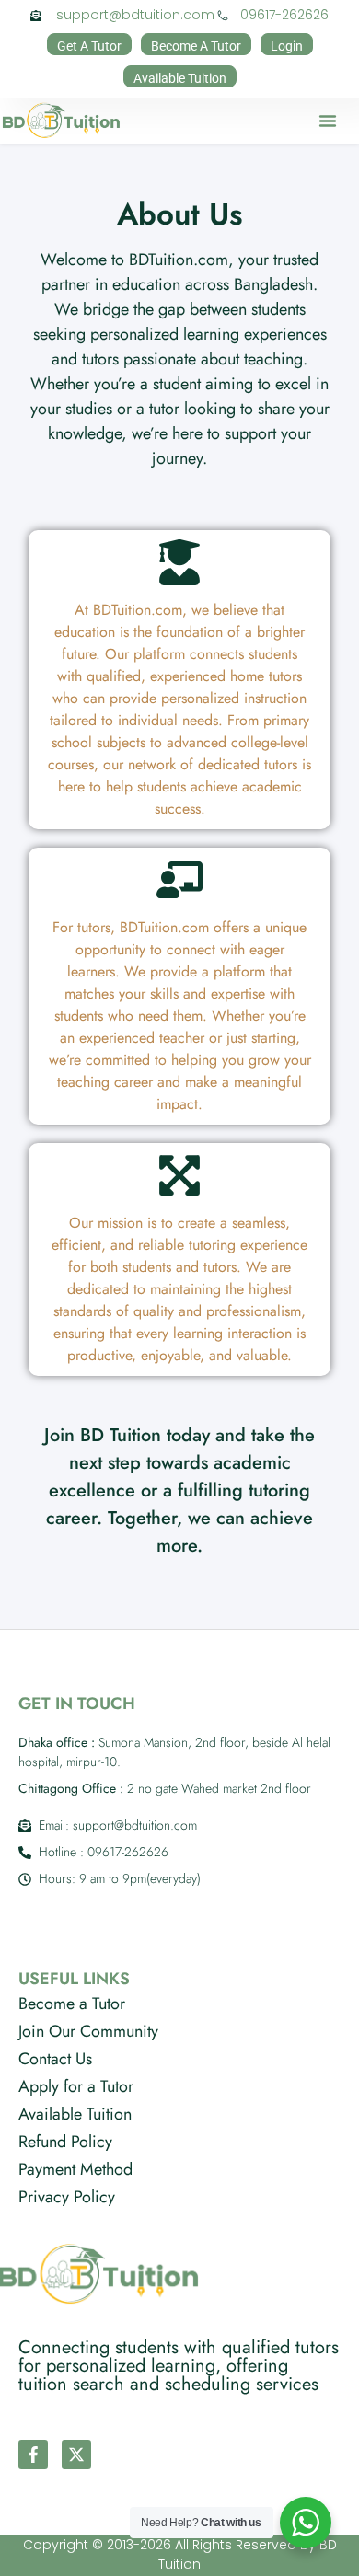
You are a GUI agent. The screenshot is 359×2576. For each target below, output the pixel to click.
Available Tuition (75, 2114)
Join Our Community (88, 2031)
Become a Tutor (72, 2004)
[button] (328, 121)
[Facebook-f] (33, 2455)
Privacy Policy (67, 2197)
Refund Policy (65, 2142)
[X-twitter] (76, 2455)
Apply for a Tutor (76, 2086)
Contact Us (55, 2059)
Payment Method (75, 2169)
